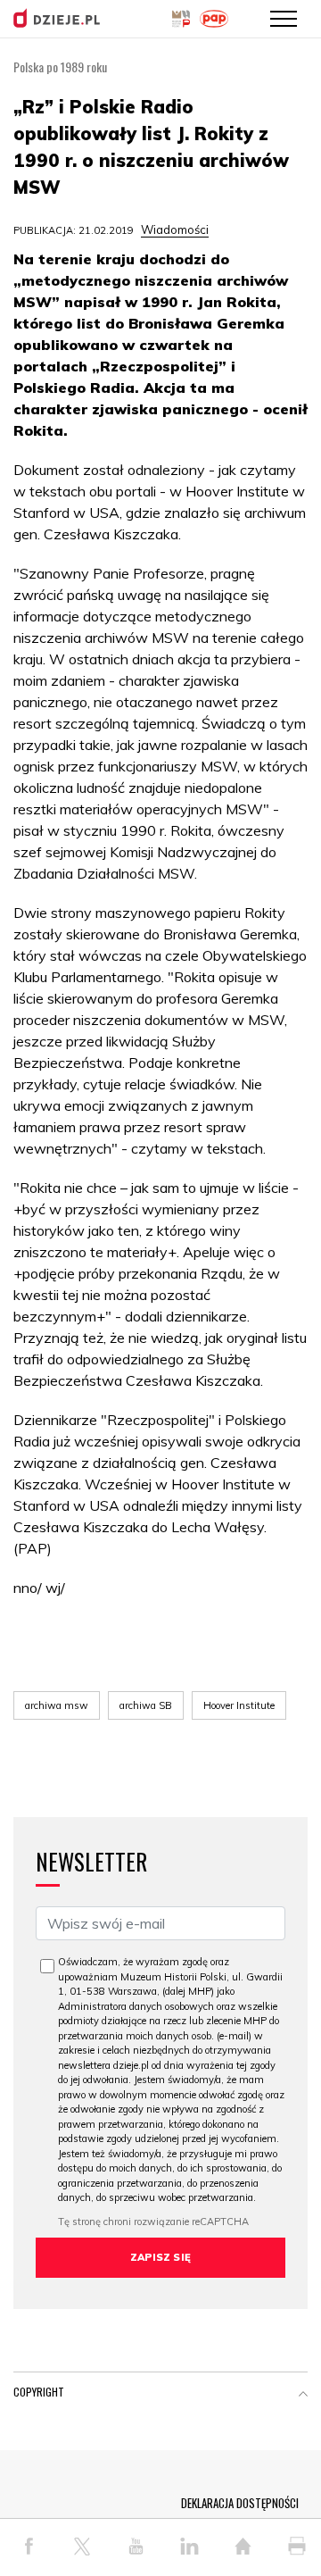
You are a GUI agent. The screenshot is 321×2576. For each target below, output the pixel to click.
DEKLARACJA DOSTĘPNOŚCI (240, 2503)
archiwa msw (57, 1705)
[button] (303, 2396)
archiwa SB (146, 1705)
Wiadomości (175, 229)
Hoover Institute (239, 1705)
